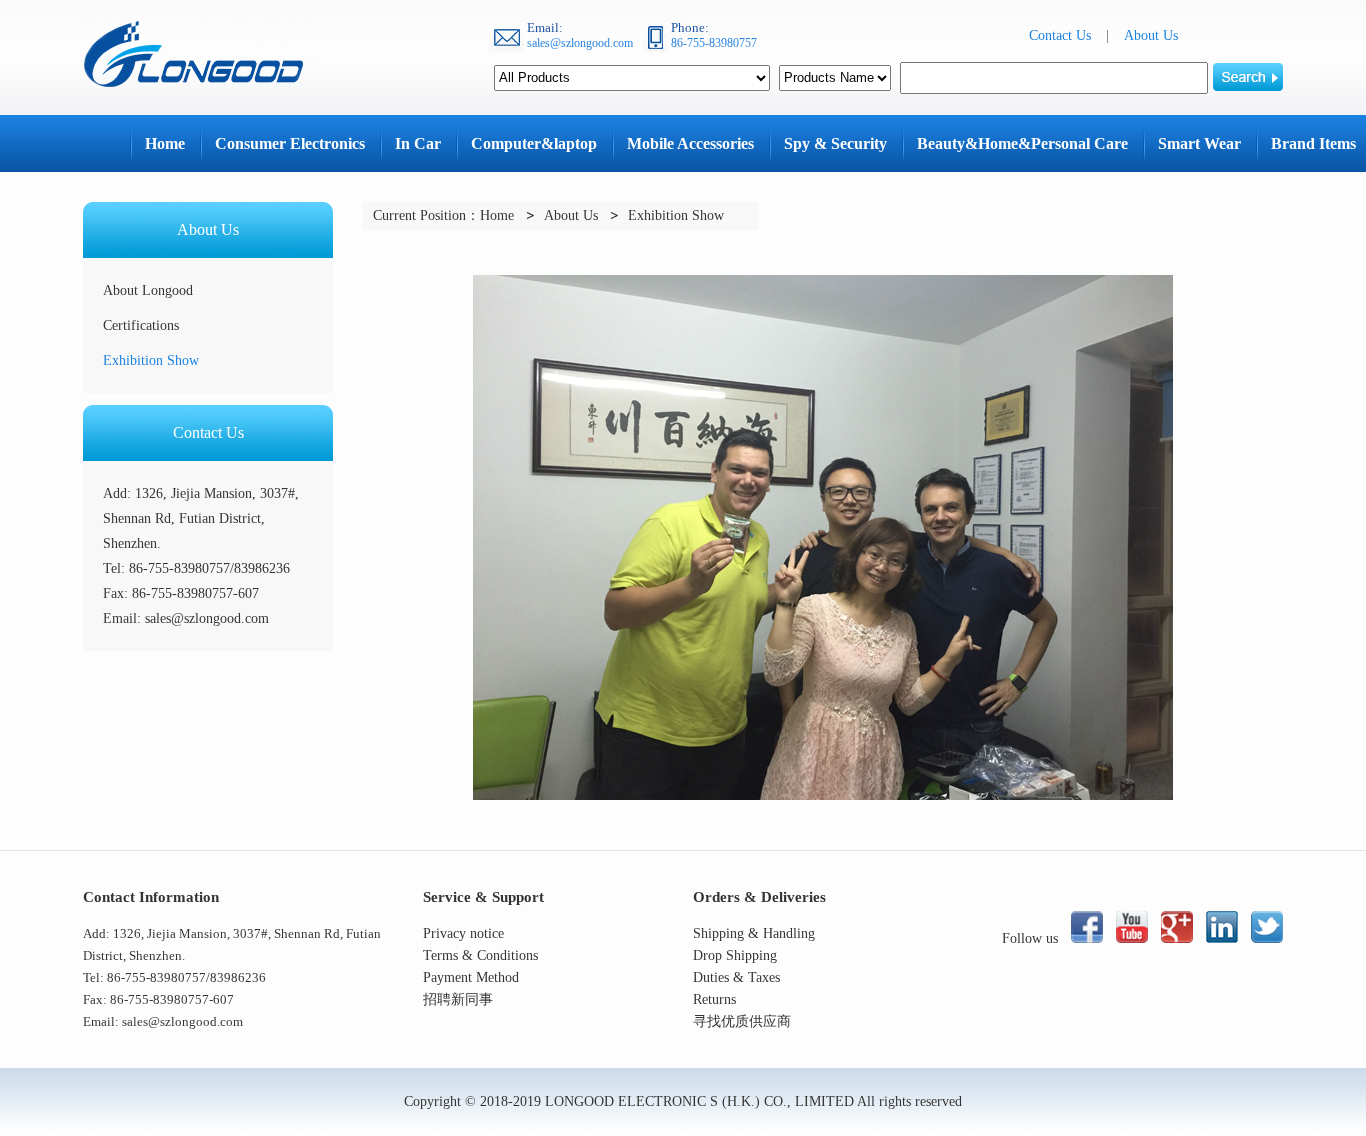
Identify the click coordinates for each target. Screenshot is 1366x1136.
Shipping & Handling (754, 933)
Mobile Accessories (690, 143)
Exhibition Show (151, 360)
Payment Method (471, 977)
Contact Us (1060, 35)
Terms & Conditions (480, 955)
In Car (418, 143)
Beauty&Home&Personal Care (1022, 143)
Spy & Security (835, 143)
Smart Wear (1199, 143)
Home (165, 143)
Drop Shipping (735, 955)
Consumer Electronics (290, 143)
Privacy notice (463, 933)
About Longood (148, 290)
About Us (1151, 35)
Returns (714, 999)
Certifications (141, 325)
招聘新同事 (458, 999)
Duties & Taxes (736, 977)
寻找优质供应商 (742, 1021)
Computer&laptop (534, 143)
